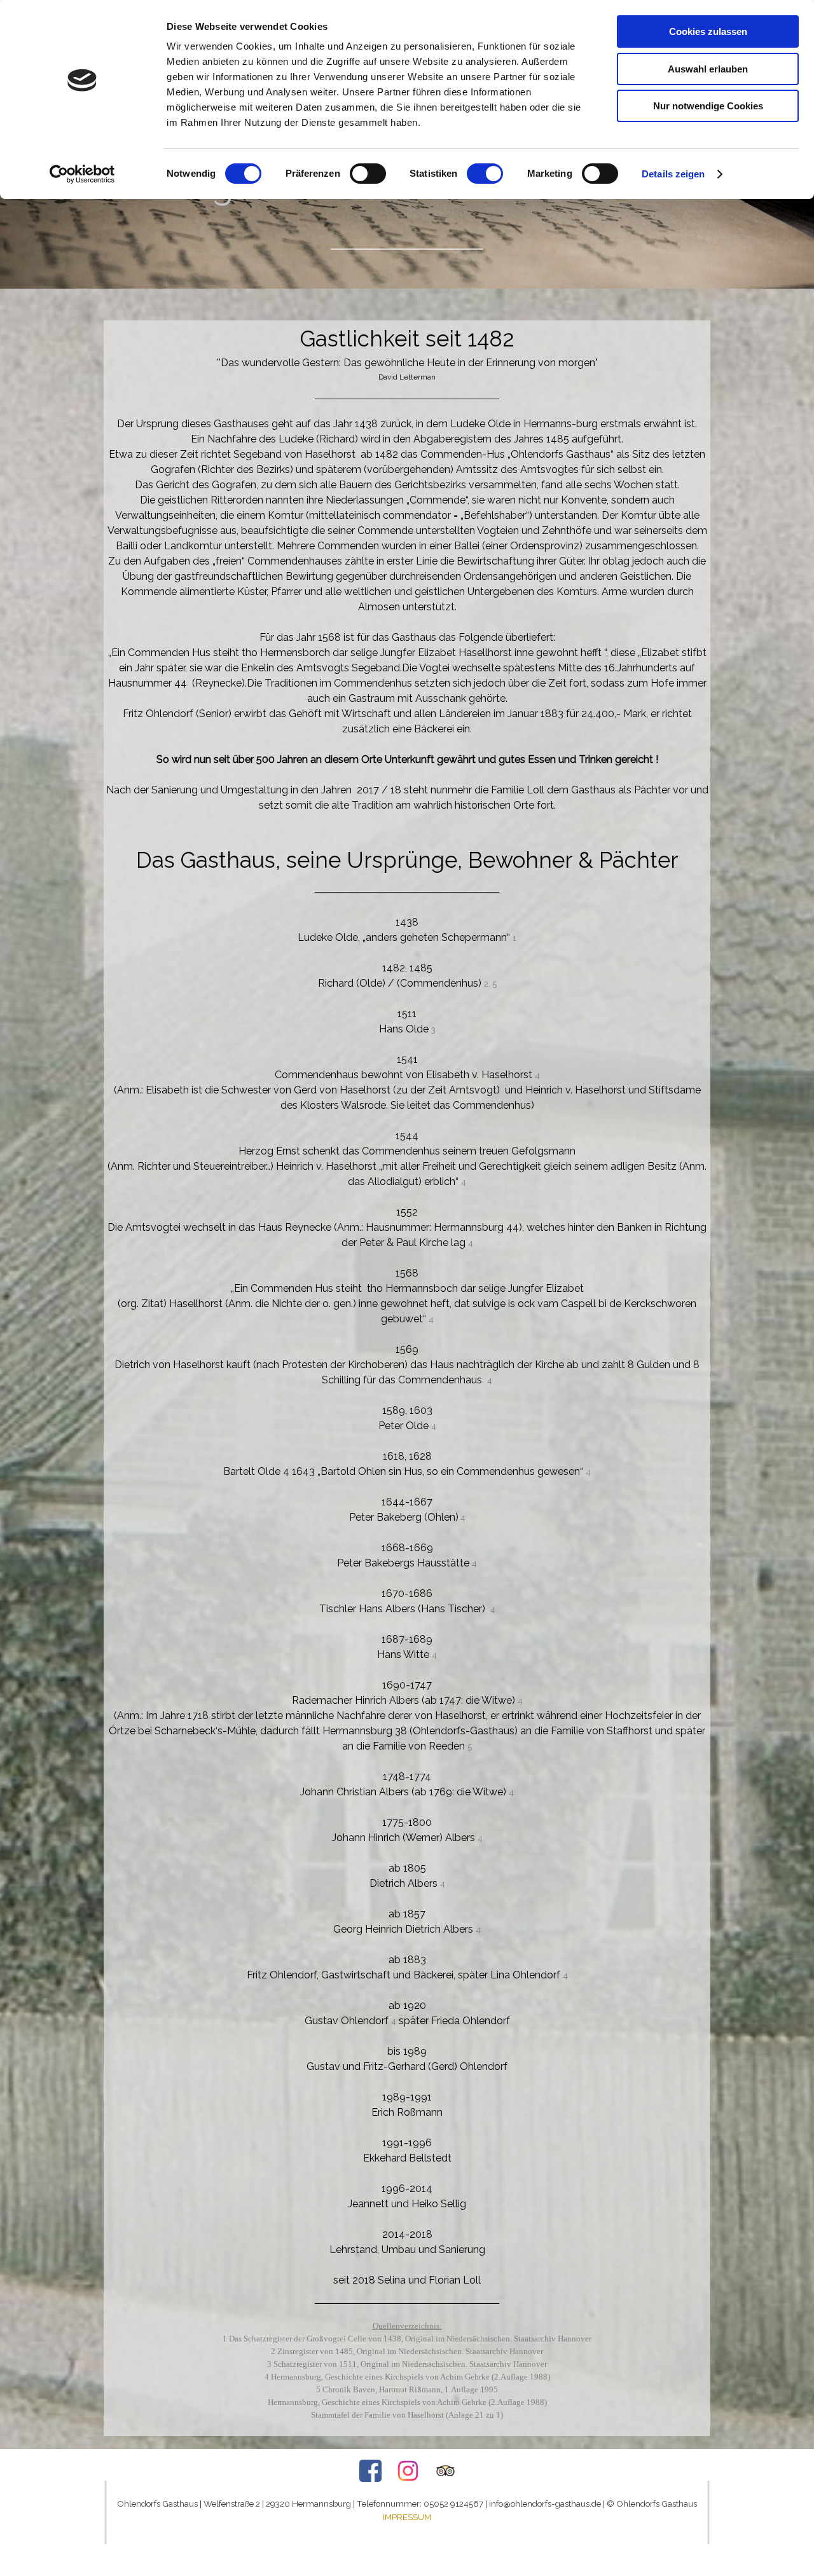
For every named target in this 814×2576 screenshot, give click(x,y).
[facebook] (370, 2471)
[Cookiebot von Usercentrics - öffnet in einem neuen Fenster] (82, 174)
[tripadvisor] (445, 2471)
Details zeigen (673, 174)
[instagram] (408, 2471)
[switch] (368, 174)
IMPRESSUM (407, 2517)
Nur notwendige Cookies (708, 106)
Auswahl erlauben (708, 69)
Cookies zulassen (708, 31)
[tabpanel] (407, 208)
